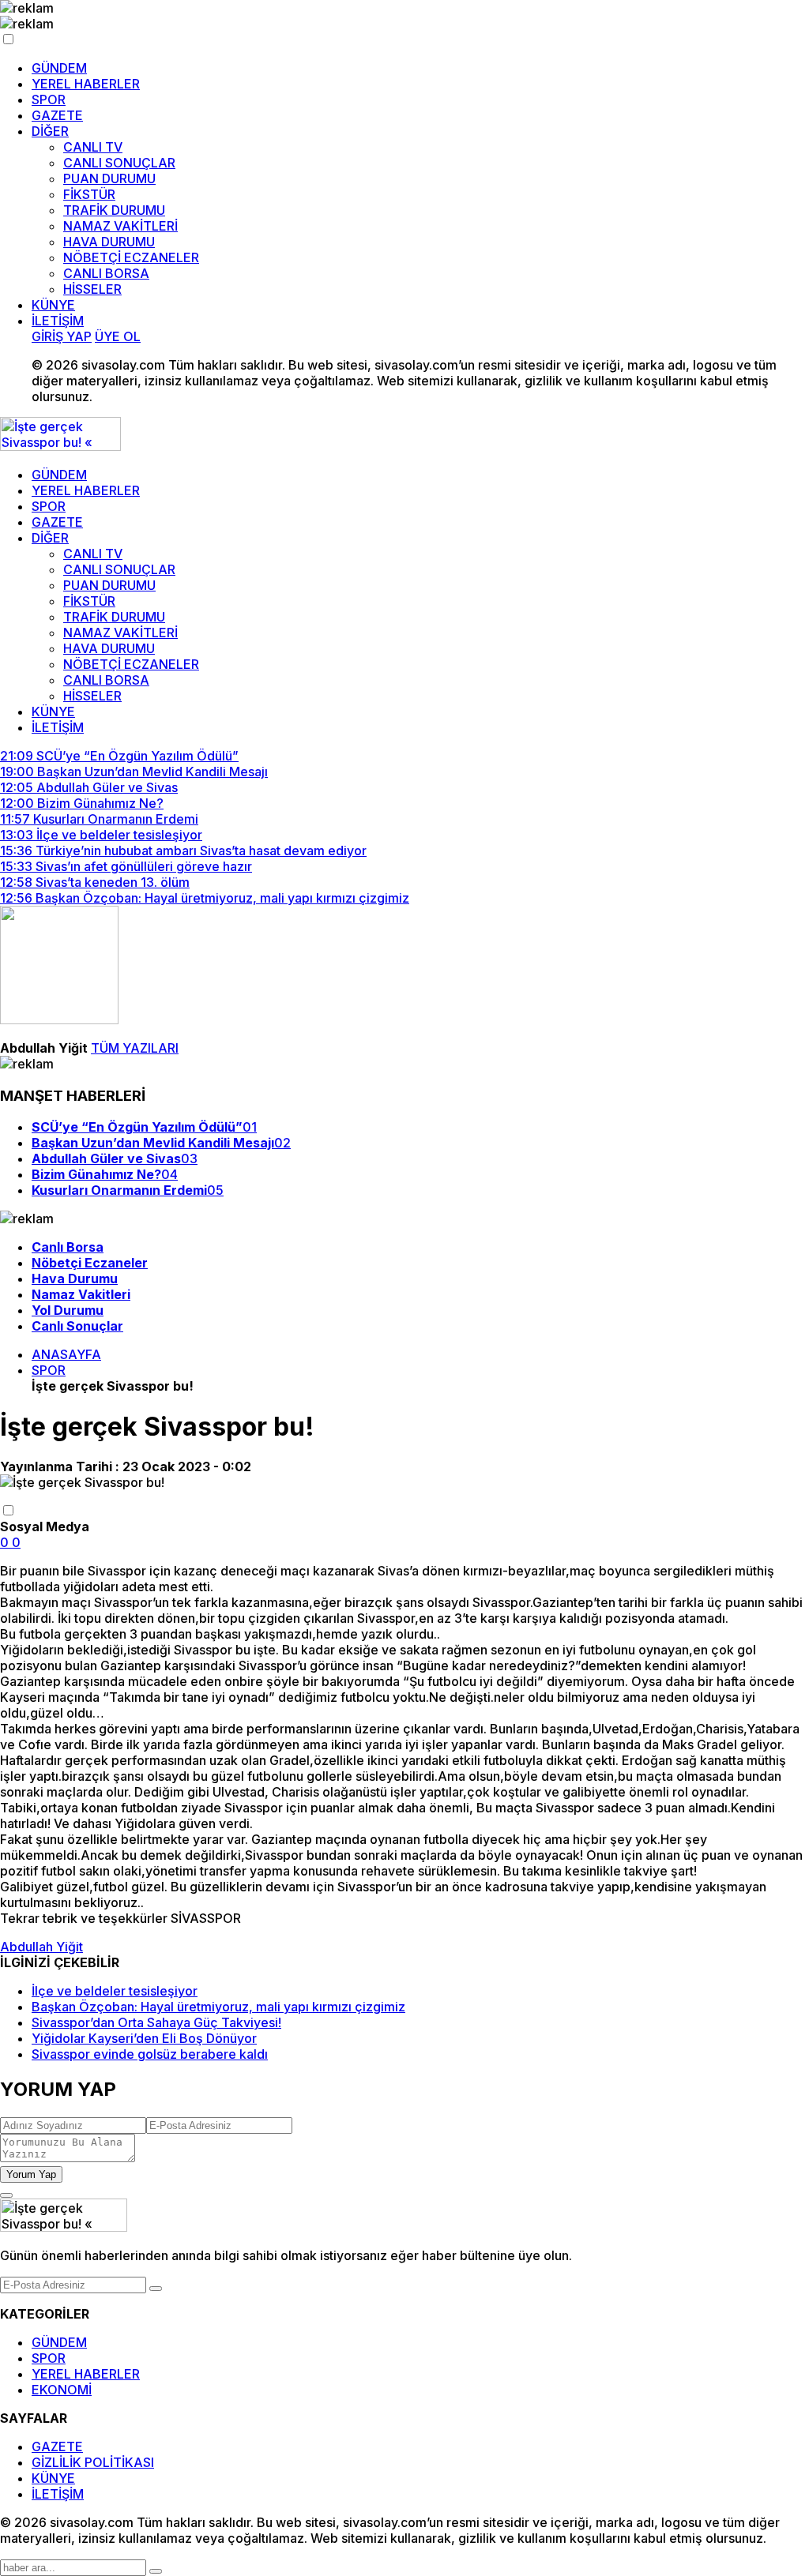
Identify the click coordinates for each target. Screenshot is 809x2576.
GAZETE (57, 115)
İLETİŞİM (58, 321)
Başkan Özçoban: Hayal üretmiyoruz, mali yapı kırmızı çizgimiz (218, 2007)
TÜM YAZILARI (135, 1048)
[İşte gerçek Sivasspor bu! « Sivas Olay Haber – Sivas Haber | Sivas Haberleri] (60, 446)
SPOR (49, 100)
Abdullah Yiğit (41, 1947)
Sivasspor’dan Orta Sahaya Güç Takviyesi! (156, 2022)
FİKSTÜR (89, 194)
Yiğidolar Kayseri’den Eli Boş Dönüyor (144, 2038)
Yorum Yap (31, 2174)
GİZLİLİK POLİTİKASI (93, 2462)
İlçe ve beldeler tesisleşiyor (115, 1991)
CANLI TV (93, 147)
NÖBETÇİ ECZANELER (131, 257)
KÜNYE (53, 305)
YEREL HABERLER (86, 84)
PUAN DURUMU (109, 178)
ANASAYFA (66, 1354)
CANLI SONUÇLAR (119, 163)
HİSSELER (92, 289)
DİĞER (50, 131)
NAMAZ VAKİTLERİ (120, 226)
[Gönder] (156, 2289)
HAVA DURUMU (109, 242)
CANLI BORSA (106, 273)
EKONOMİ (62, 2390)
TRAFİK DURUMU (114, 210)
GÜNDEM (59, 68)
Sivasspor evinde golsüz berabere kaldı (150, 2054)
